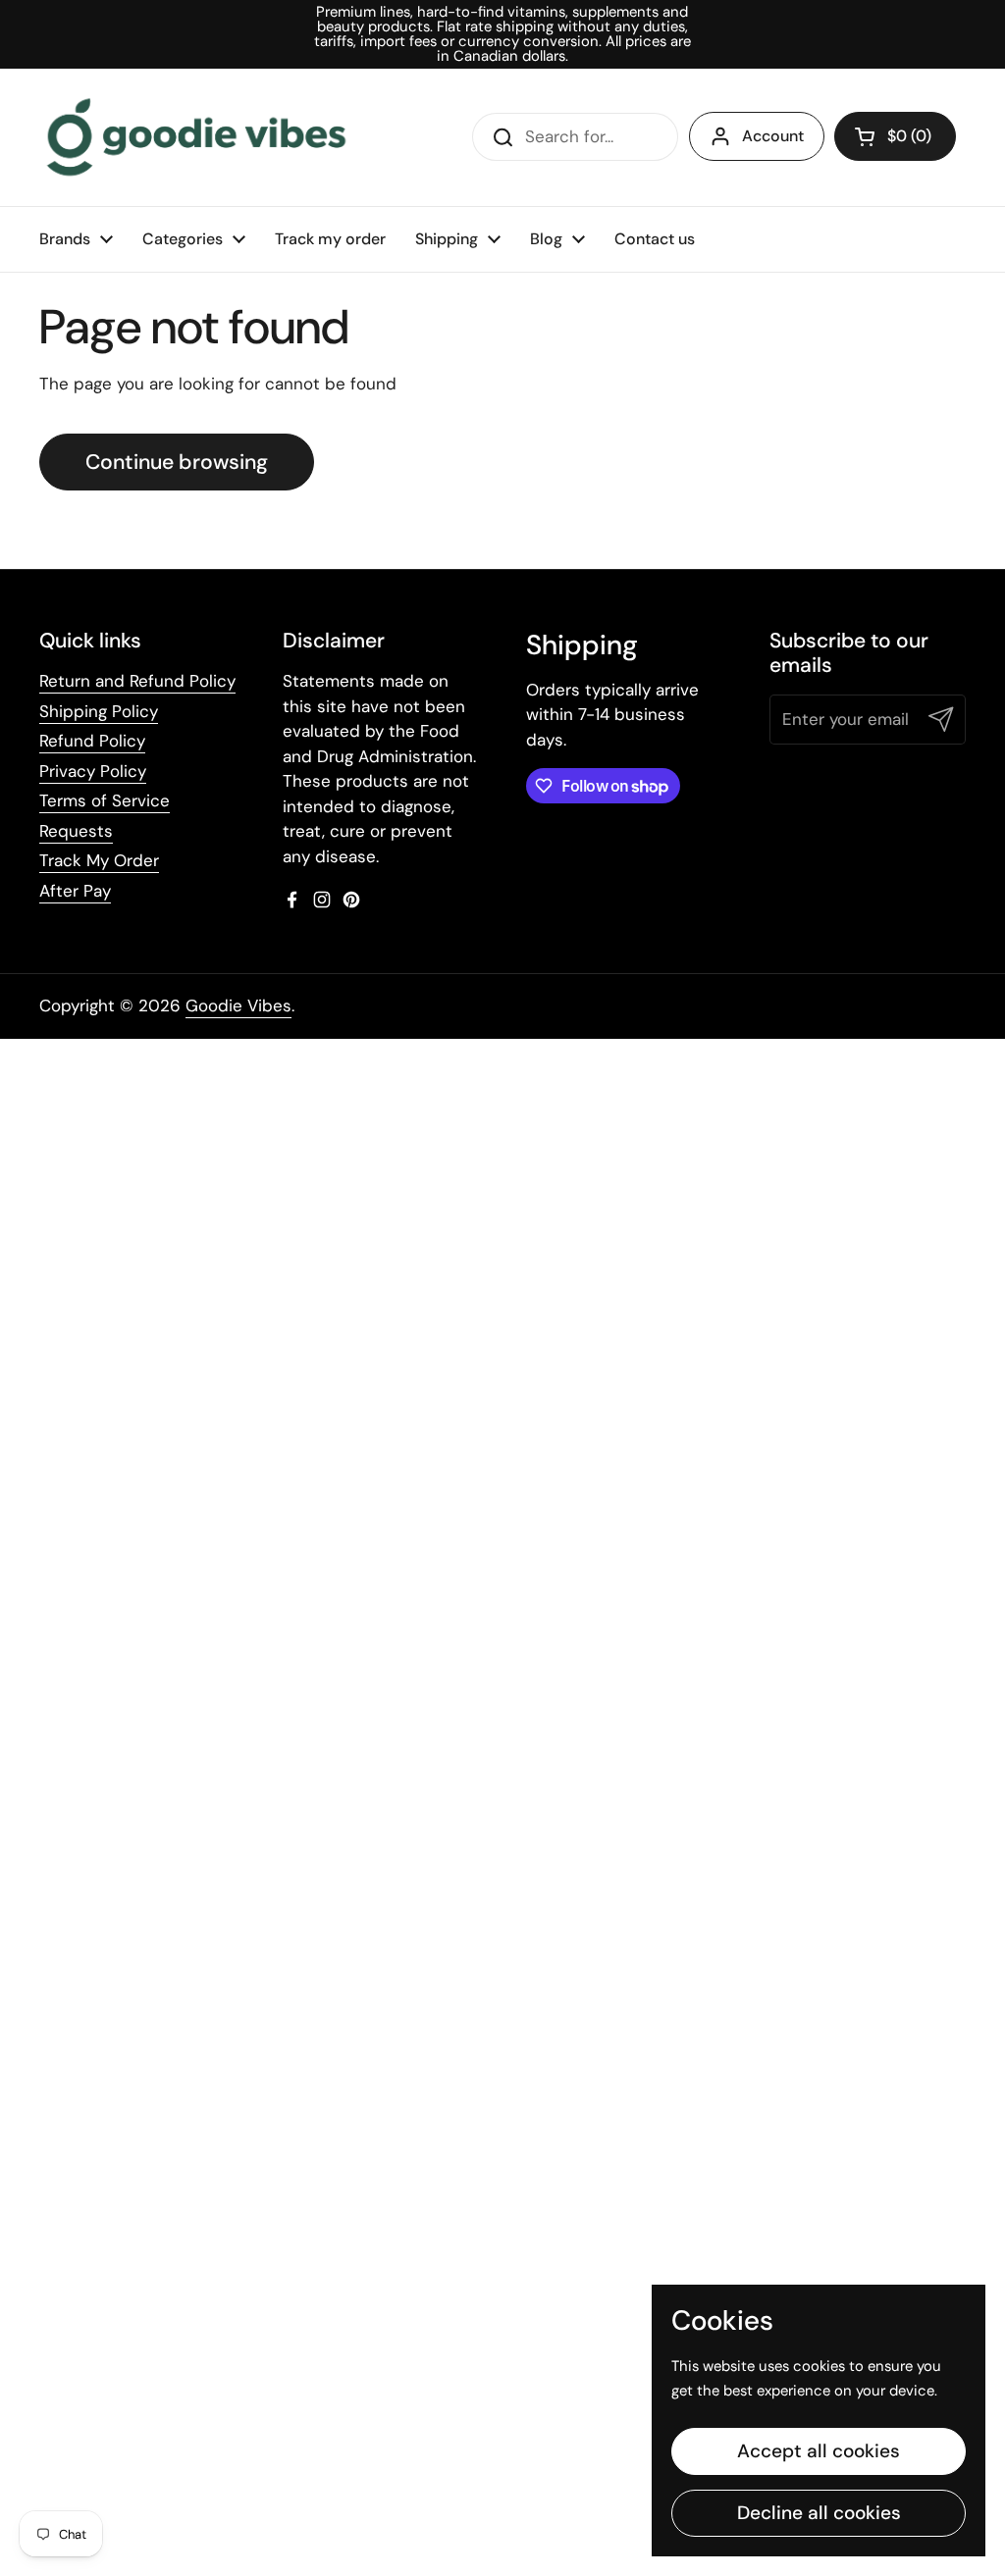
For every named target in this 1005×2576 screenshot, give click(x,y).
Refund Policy (92, 741)
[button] (895, 136)
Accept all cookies (819, 2451)
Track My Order (99, 860)
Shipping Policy (99, 711)
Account (773, 136)
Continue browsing (177, 462)
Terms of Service (105, 800)
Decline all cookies (819, 2513)
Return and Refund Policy (137, 681)
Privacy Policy (93, 771)
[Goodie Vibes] (196, 137)
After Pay (75, 891)
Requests (76, 831)
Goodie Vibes (238, 1005)
